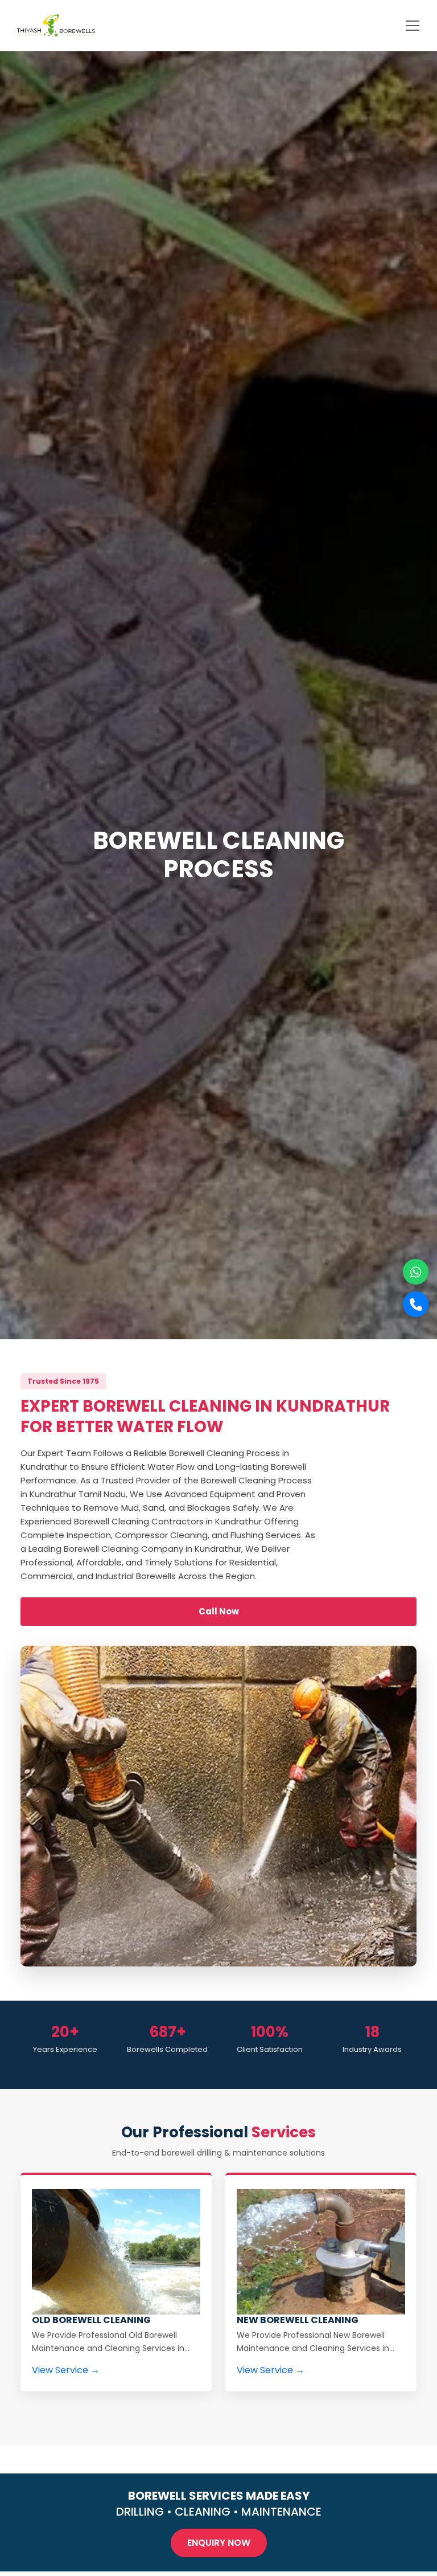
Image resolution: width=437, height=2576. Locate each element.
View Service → (66, 2370)
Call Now (219, 1611)
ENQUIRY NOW (219, 2543)
